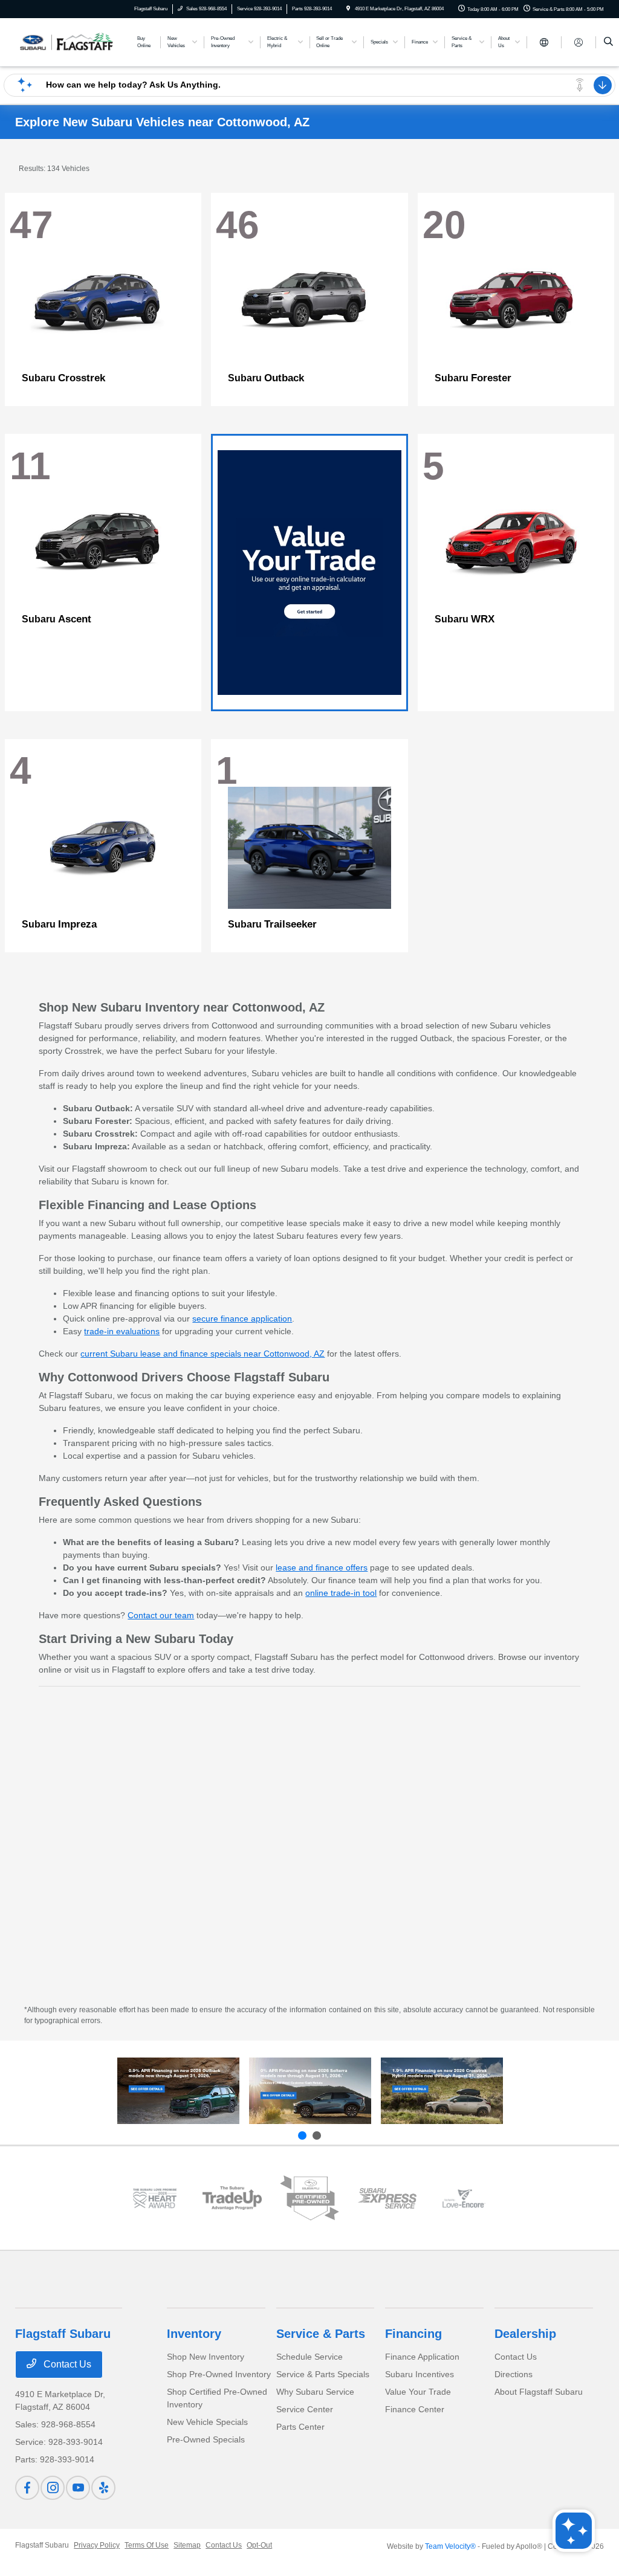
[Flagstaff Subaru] (70, 41)
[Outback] (178, 2091)
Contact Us (66, 2364)
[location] (348, 9)
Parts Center (300, 2427)
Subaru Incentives (420, 2374)
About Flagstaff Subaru (539, 2392)
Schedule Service (309, 2357)
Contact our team (161, 1615)
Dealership (525, 2334)
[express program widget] (387, 2198)
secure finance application (242, 1319)
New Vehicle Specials (207, 2422)
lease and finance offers (322, 1567)
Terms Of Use (147, 2545)
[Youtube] (78, 2488)
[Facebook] (27, 2488)
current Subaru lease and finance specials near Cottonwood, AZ (203, 1354)
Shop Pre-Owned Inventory (219, 2374)
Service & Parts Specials (323, 2374)
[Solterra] (310, 2091)
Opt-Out (259, 2545)
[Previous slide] (302, 2135)
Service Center (305, 2409)
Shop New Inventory (206, 2357)
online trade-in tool (341, 1593)
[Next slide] (317, 2135)
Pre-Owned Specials (206, 2439)
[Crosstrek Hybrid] (442, 2091)
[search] (608, 42)
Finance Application (422, 2357)
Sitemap (187, 2545)
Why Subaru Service (315, 2392)
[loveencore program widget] (464, 2198)
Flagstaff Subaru (42, 2545)
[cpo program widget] (309, 2198)
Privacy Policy (97, 2545)
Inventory (194, 2334)
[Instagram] (53, 2488)
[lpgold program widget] (155, 2198)
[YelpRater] (103, 2488)
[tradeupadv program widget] (232, 2198)
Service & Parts (321, 2334)
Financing (413, 2334)
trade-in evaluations (122, 1331)
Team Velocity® (450, 2546)
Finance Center (415, 2409)
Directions (514, 2374)
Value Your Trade (418, 2392)
